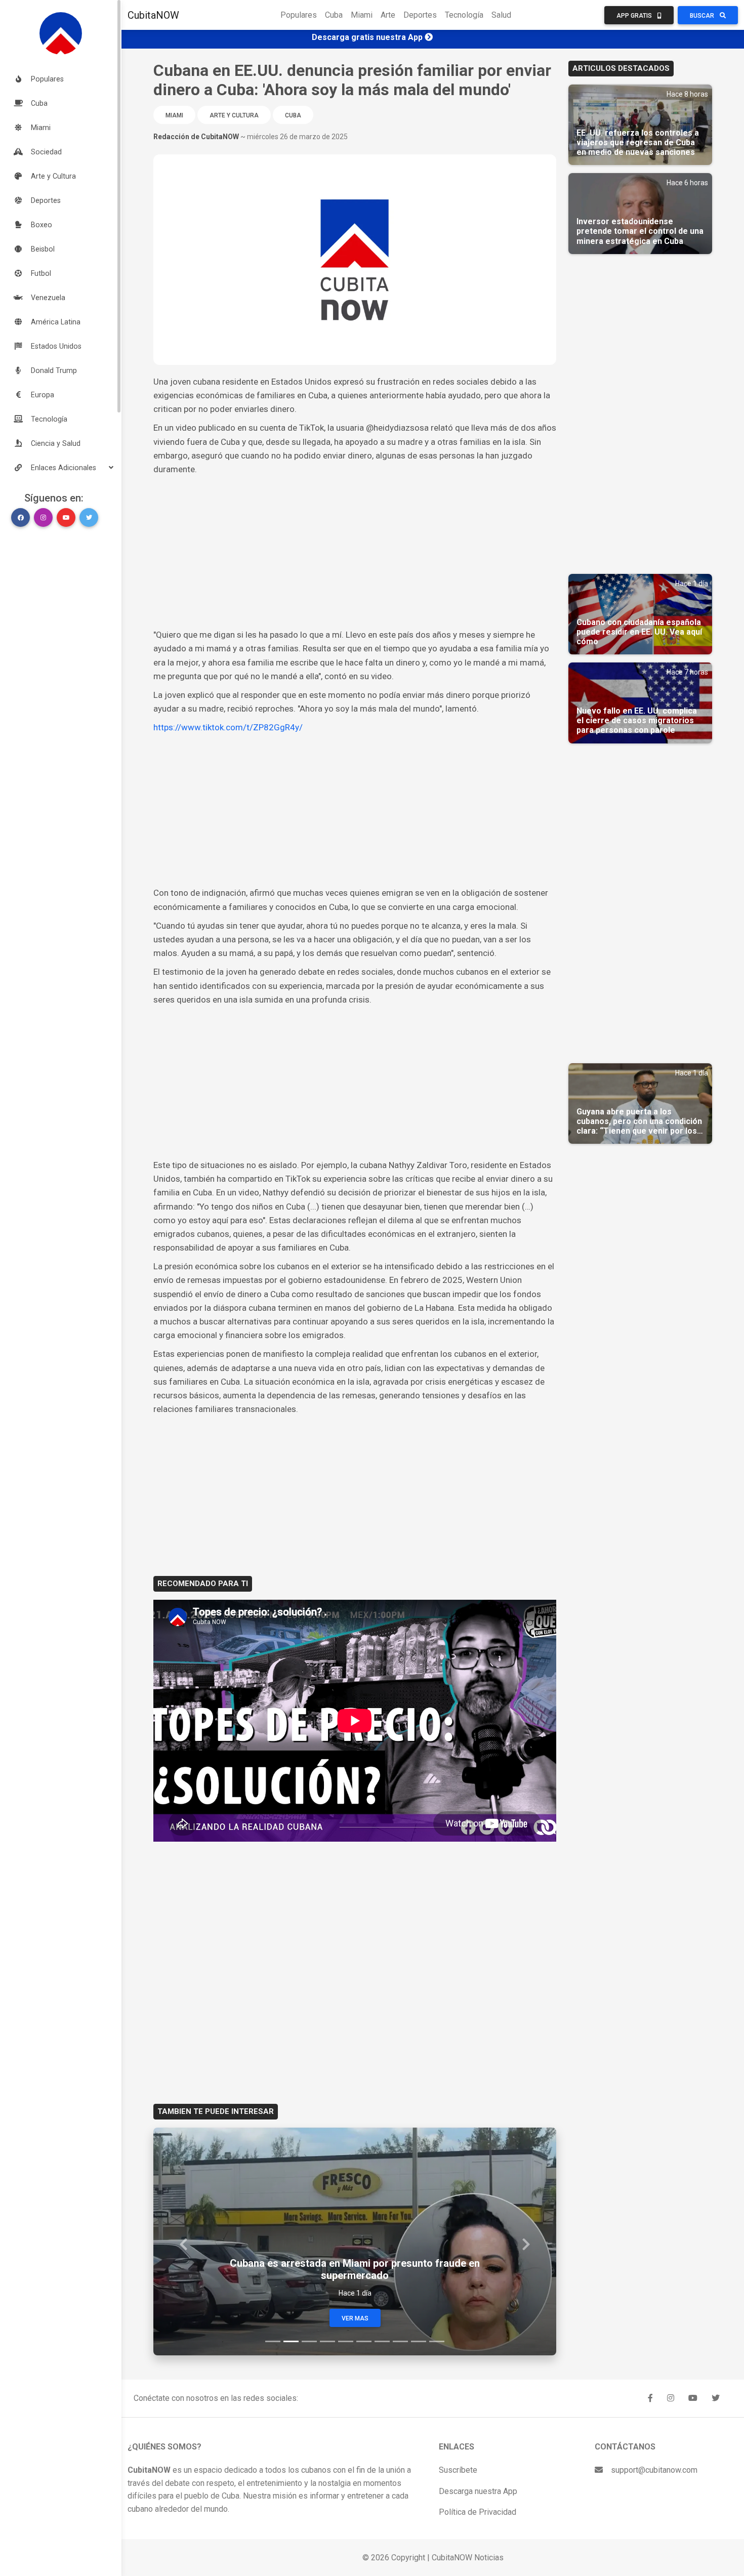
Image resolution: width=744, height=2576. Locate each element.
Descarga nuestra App (478, 2491)
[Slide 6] (364, 2341)
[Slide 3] (309, 2341)
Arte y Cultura (234, 115)
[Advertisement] (355, 552)
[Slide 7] (382, 2341)
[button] (61, 468)
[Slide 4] (327, 2341)
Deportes (420, 15)
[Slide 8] (400, 2341)
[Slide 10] (437, 2341)
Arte (388, 15)
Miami (362, 15)
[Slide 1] (273, 2341)
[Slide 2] (291, 2341)
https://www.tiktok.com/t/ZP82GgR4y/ (228, 727)
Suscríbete (458, 2470)
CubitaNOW (153, 15)
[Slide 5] (346, 2341)
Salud (501, 15)
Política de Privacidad (478, 2512)
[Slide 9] (419, 2341)
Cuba (334, 15)
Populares (299, 15)
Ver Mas (355, 2318)
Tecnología (464, 15)
